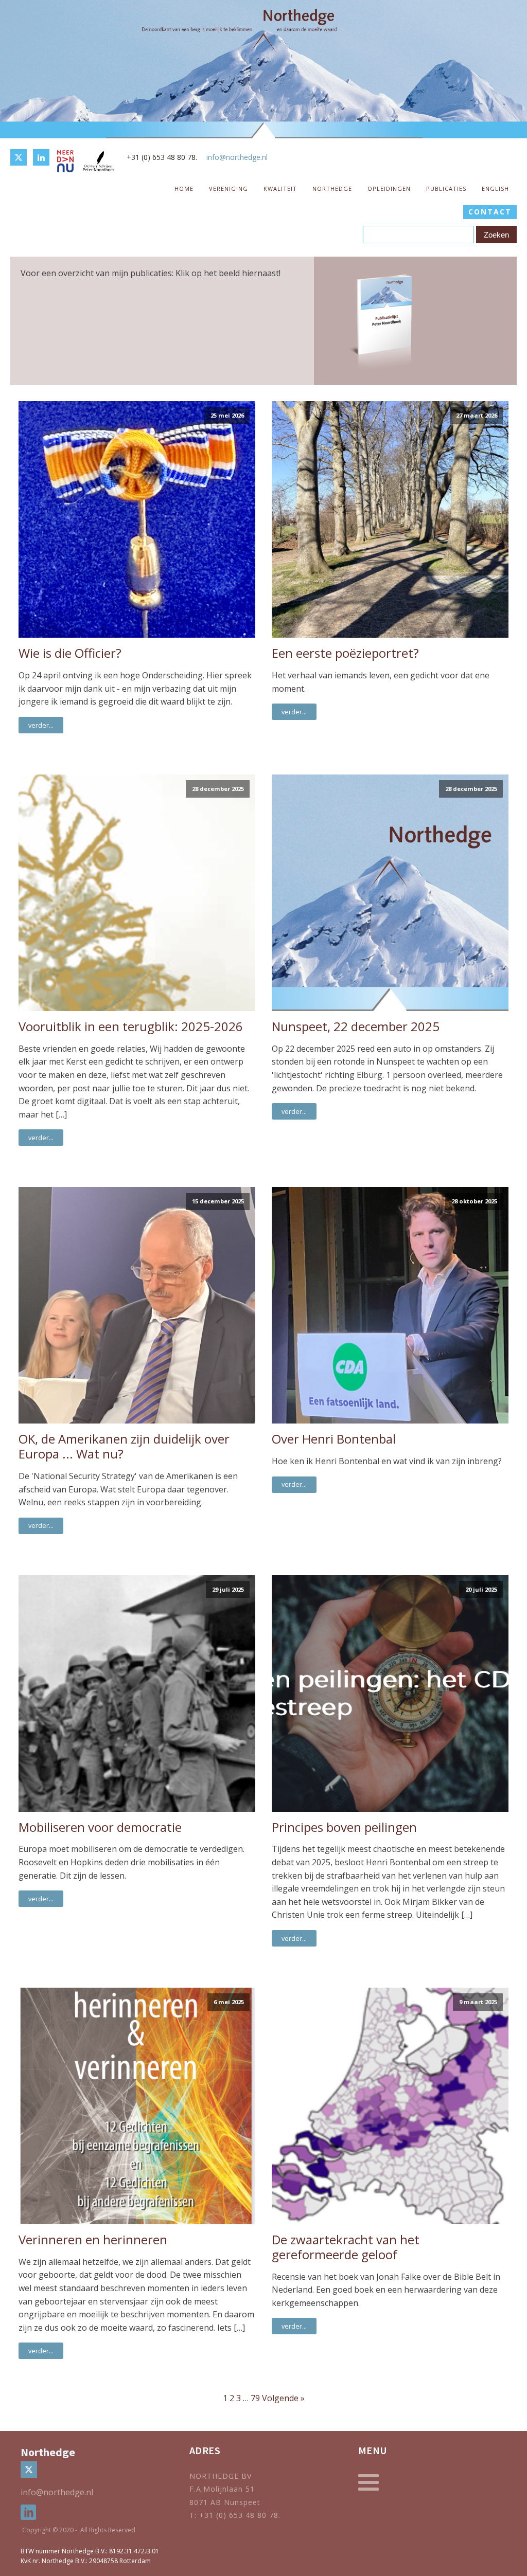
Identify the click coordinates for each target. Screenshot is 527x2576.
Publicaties (446, 188)
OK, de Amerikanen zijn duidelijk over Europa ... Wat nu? (124, 1447)
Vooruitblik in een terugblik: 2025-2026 (131, 1027)
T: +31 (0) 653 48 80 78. (236, 2515)
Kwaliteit (280, 188)
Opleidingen (389, 188)
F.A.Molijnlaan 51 (222, 2489)
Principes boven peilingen (344, 1827)
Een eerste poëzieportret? (345, 653)
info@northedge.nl (237, 157)
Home (184, 188)
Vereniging (229, 188)
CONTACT (490, 212)
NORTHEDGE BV (221, 2476)
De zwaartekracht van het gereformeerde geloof (346, 2247)
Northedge (332, 188)
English (495, 188)
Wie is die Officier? (70, 653)
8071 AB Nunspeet (225, 2502)
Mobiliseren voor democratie (100, 1827)
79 (255, 2398)
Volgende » (283, 2398)
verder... (41, 725)
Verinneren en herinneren (93, 2240)
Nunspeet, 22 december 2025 (356, 1027)
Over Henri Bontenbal (334, 1439)
